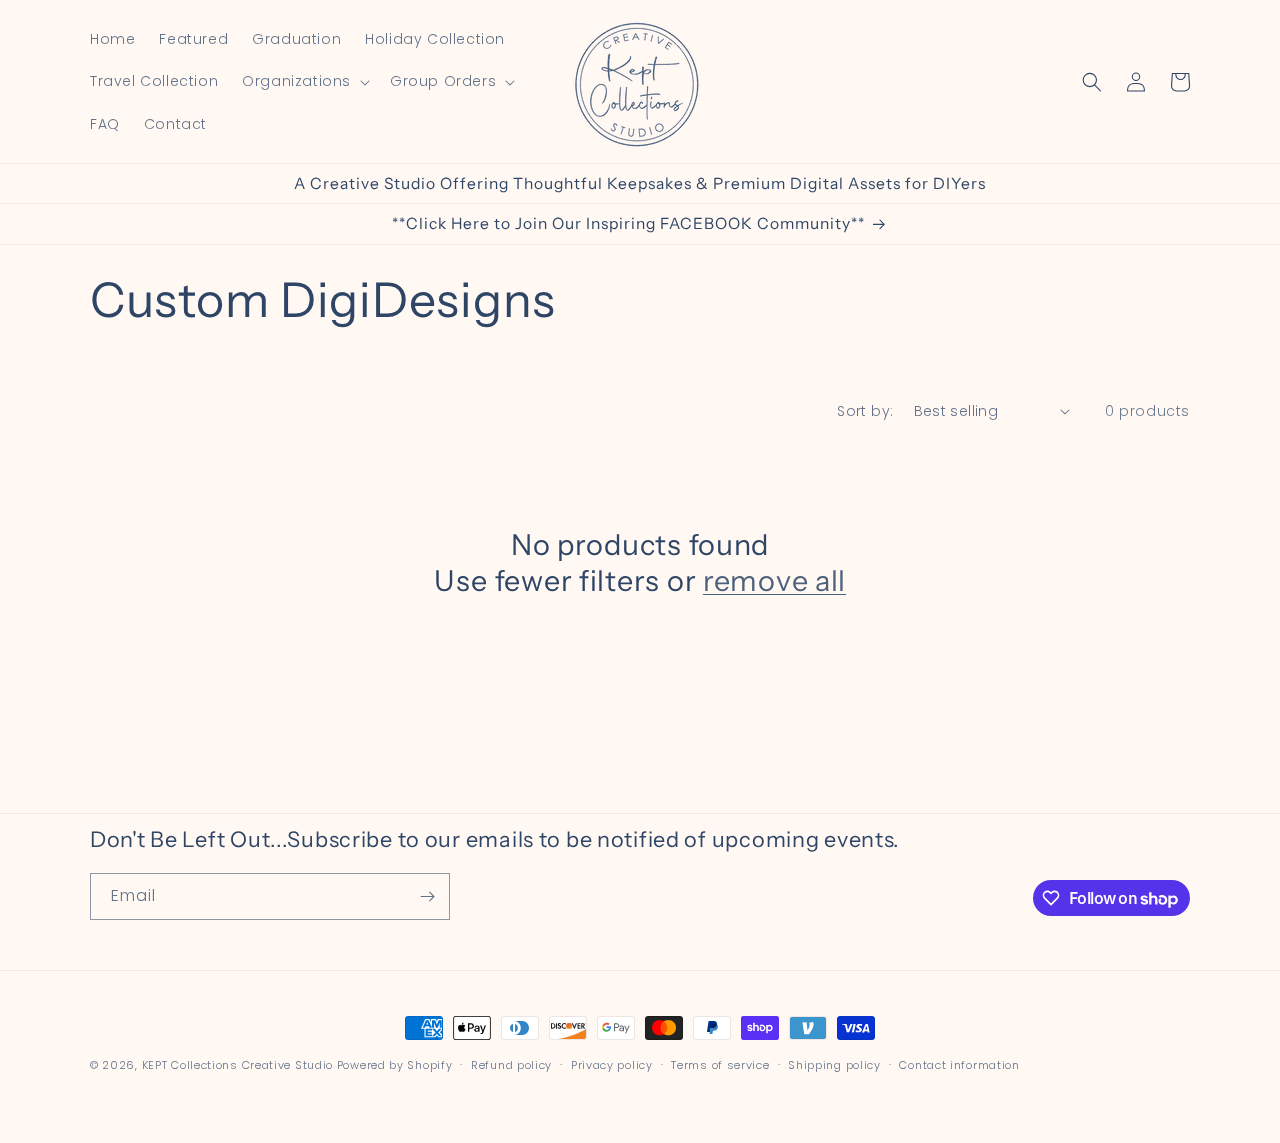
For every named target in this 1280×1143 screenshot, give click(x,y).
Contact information (959, 1065)
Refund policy (511, 1065)
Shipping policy (834, 1065)
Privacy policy (612, 1065)
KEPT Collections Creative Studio (237, 1065)
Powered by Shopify (395, 1065)
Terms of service (720, 1065)
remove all (774, 580)
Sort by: (865, 411)
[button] (304, 81)
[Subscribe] (427, 896)
